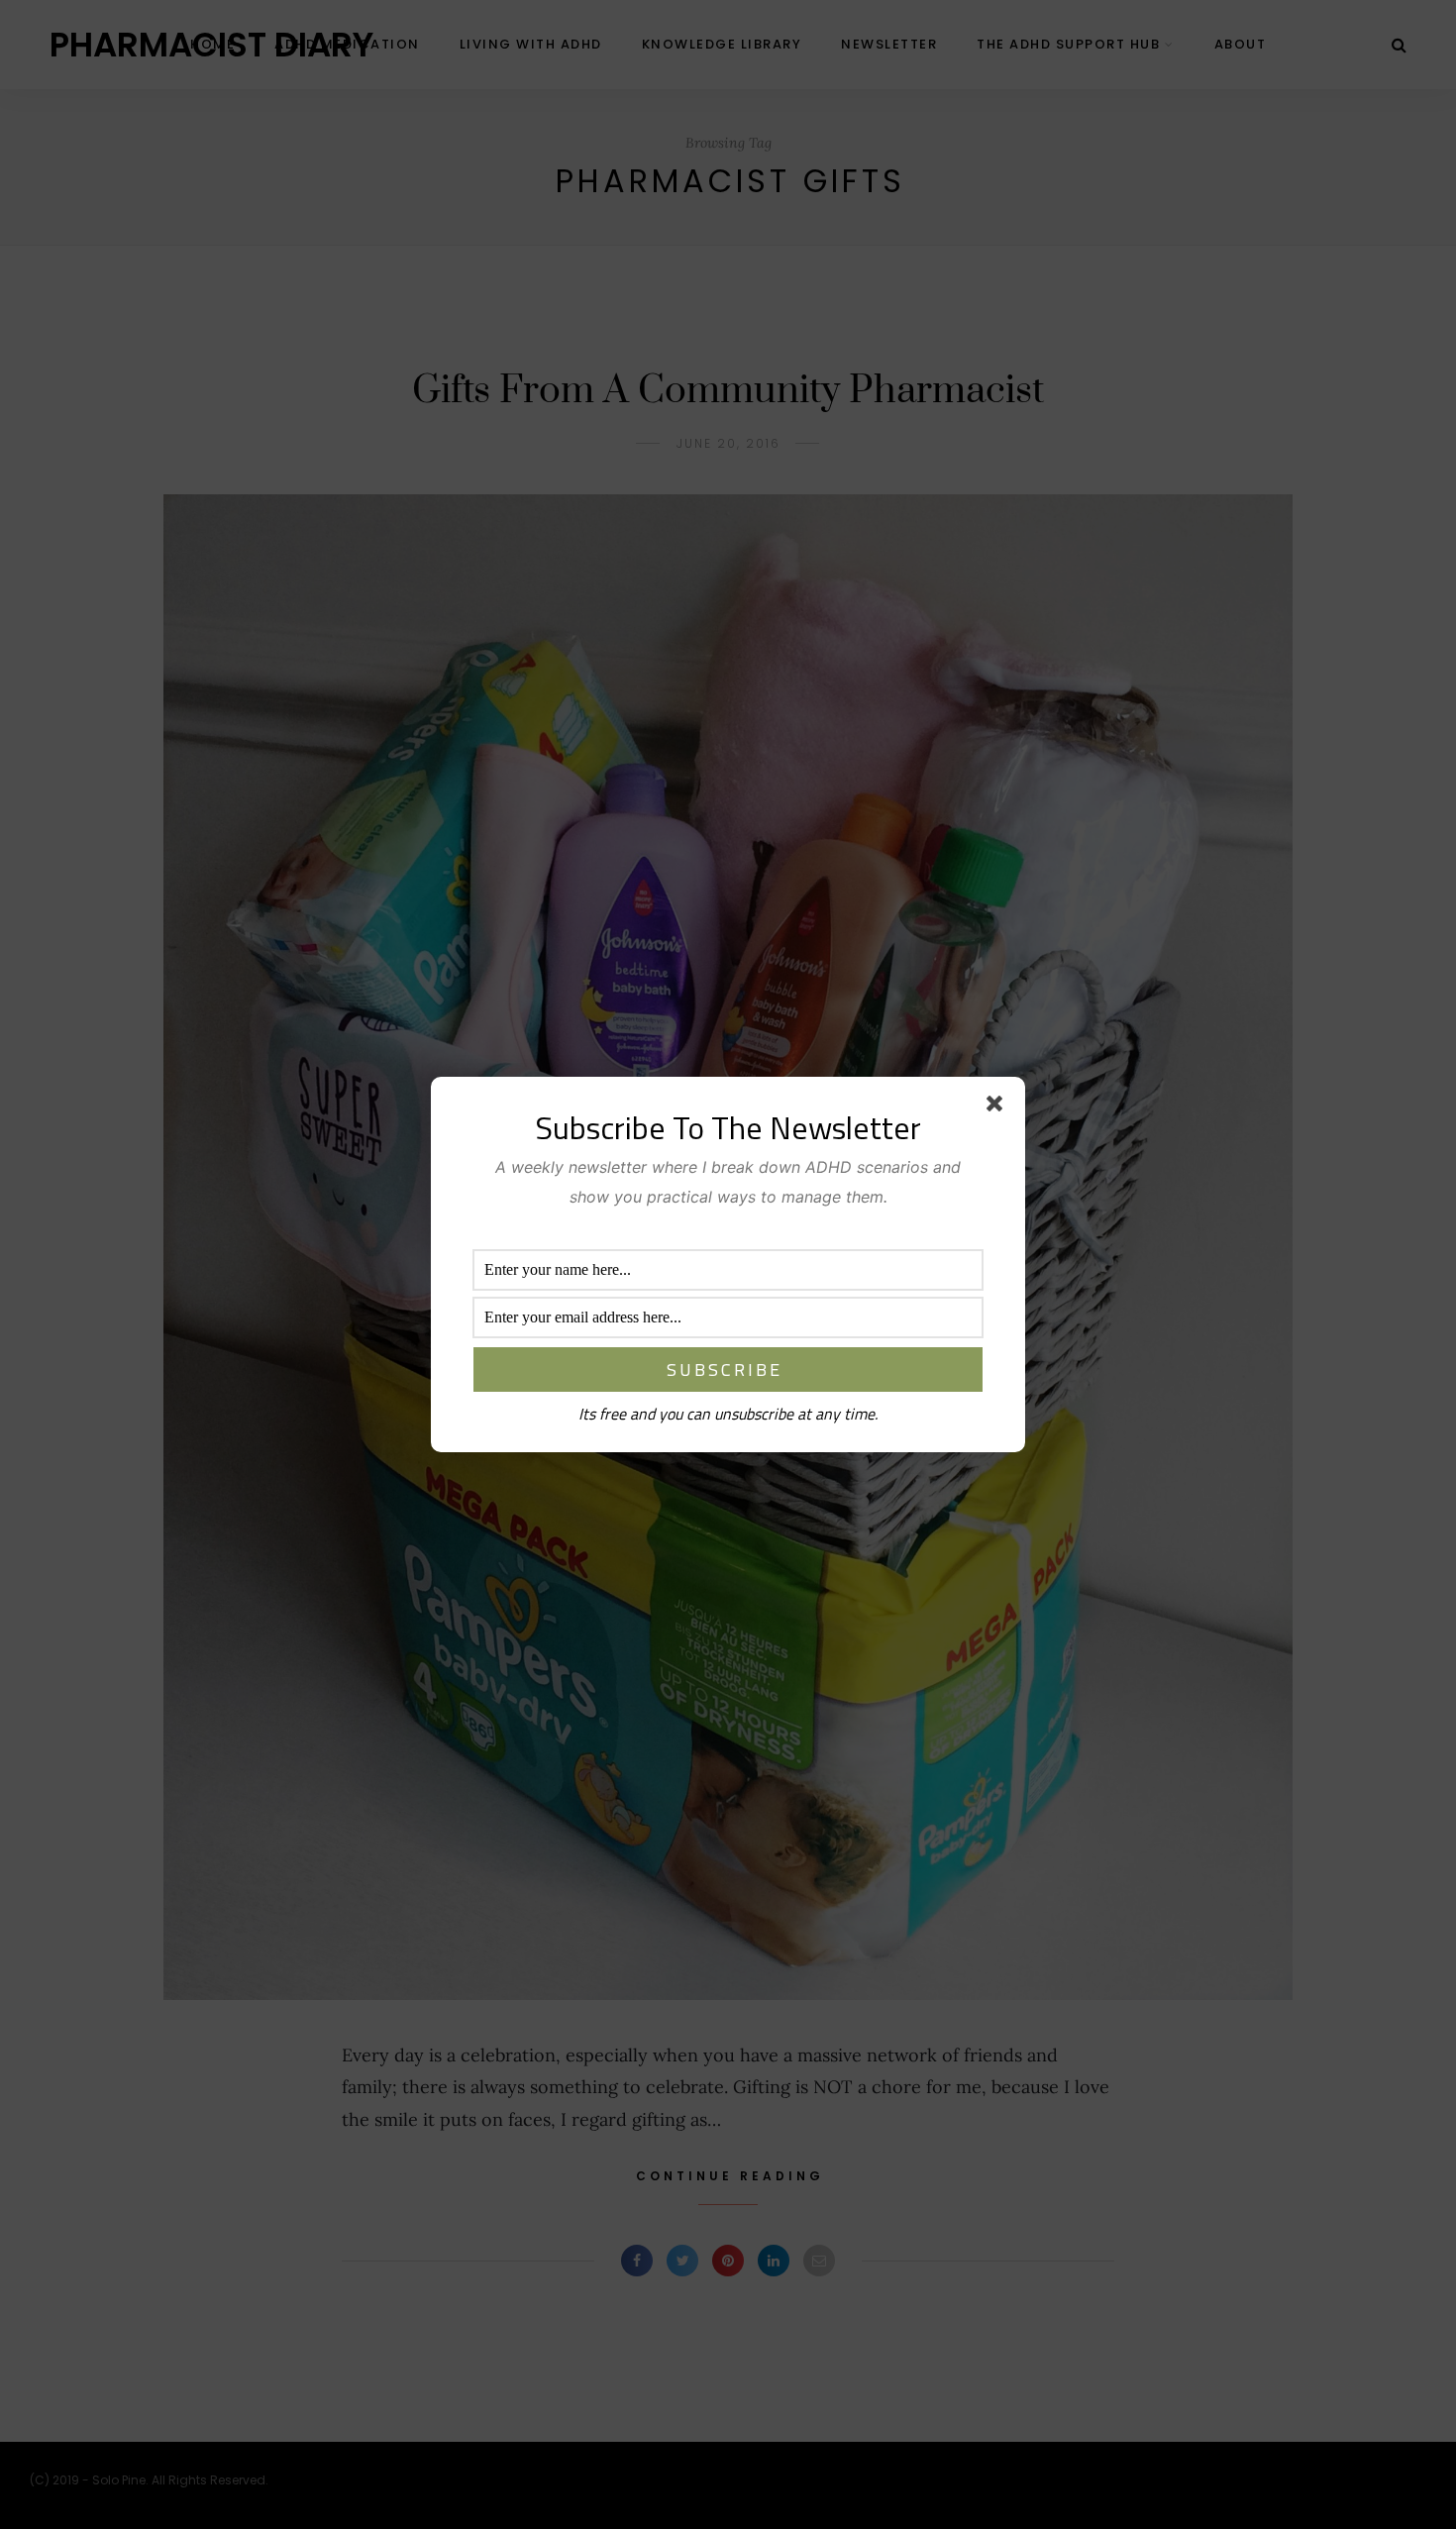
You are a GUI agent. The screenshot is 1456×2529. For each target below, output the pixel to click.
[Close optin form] (998, 1107)
